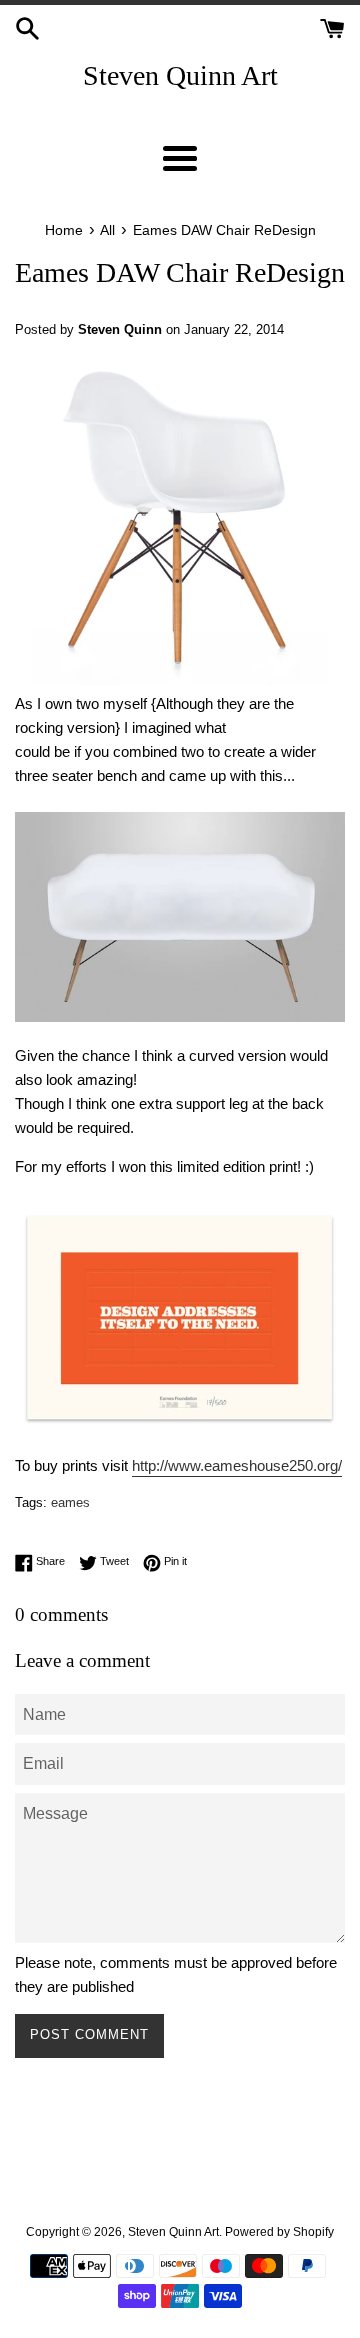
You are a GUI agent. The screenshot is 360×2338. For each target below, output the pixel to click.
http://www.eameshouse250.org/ (237, 1465)
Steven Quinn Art (180, 75)
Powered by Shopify (279, 2232)
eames (70, 1502)
